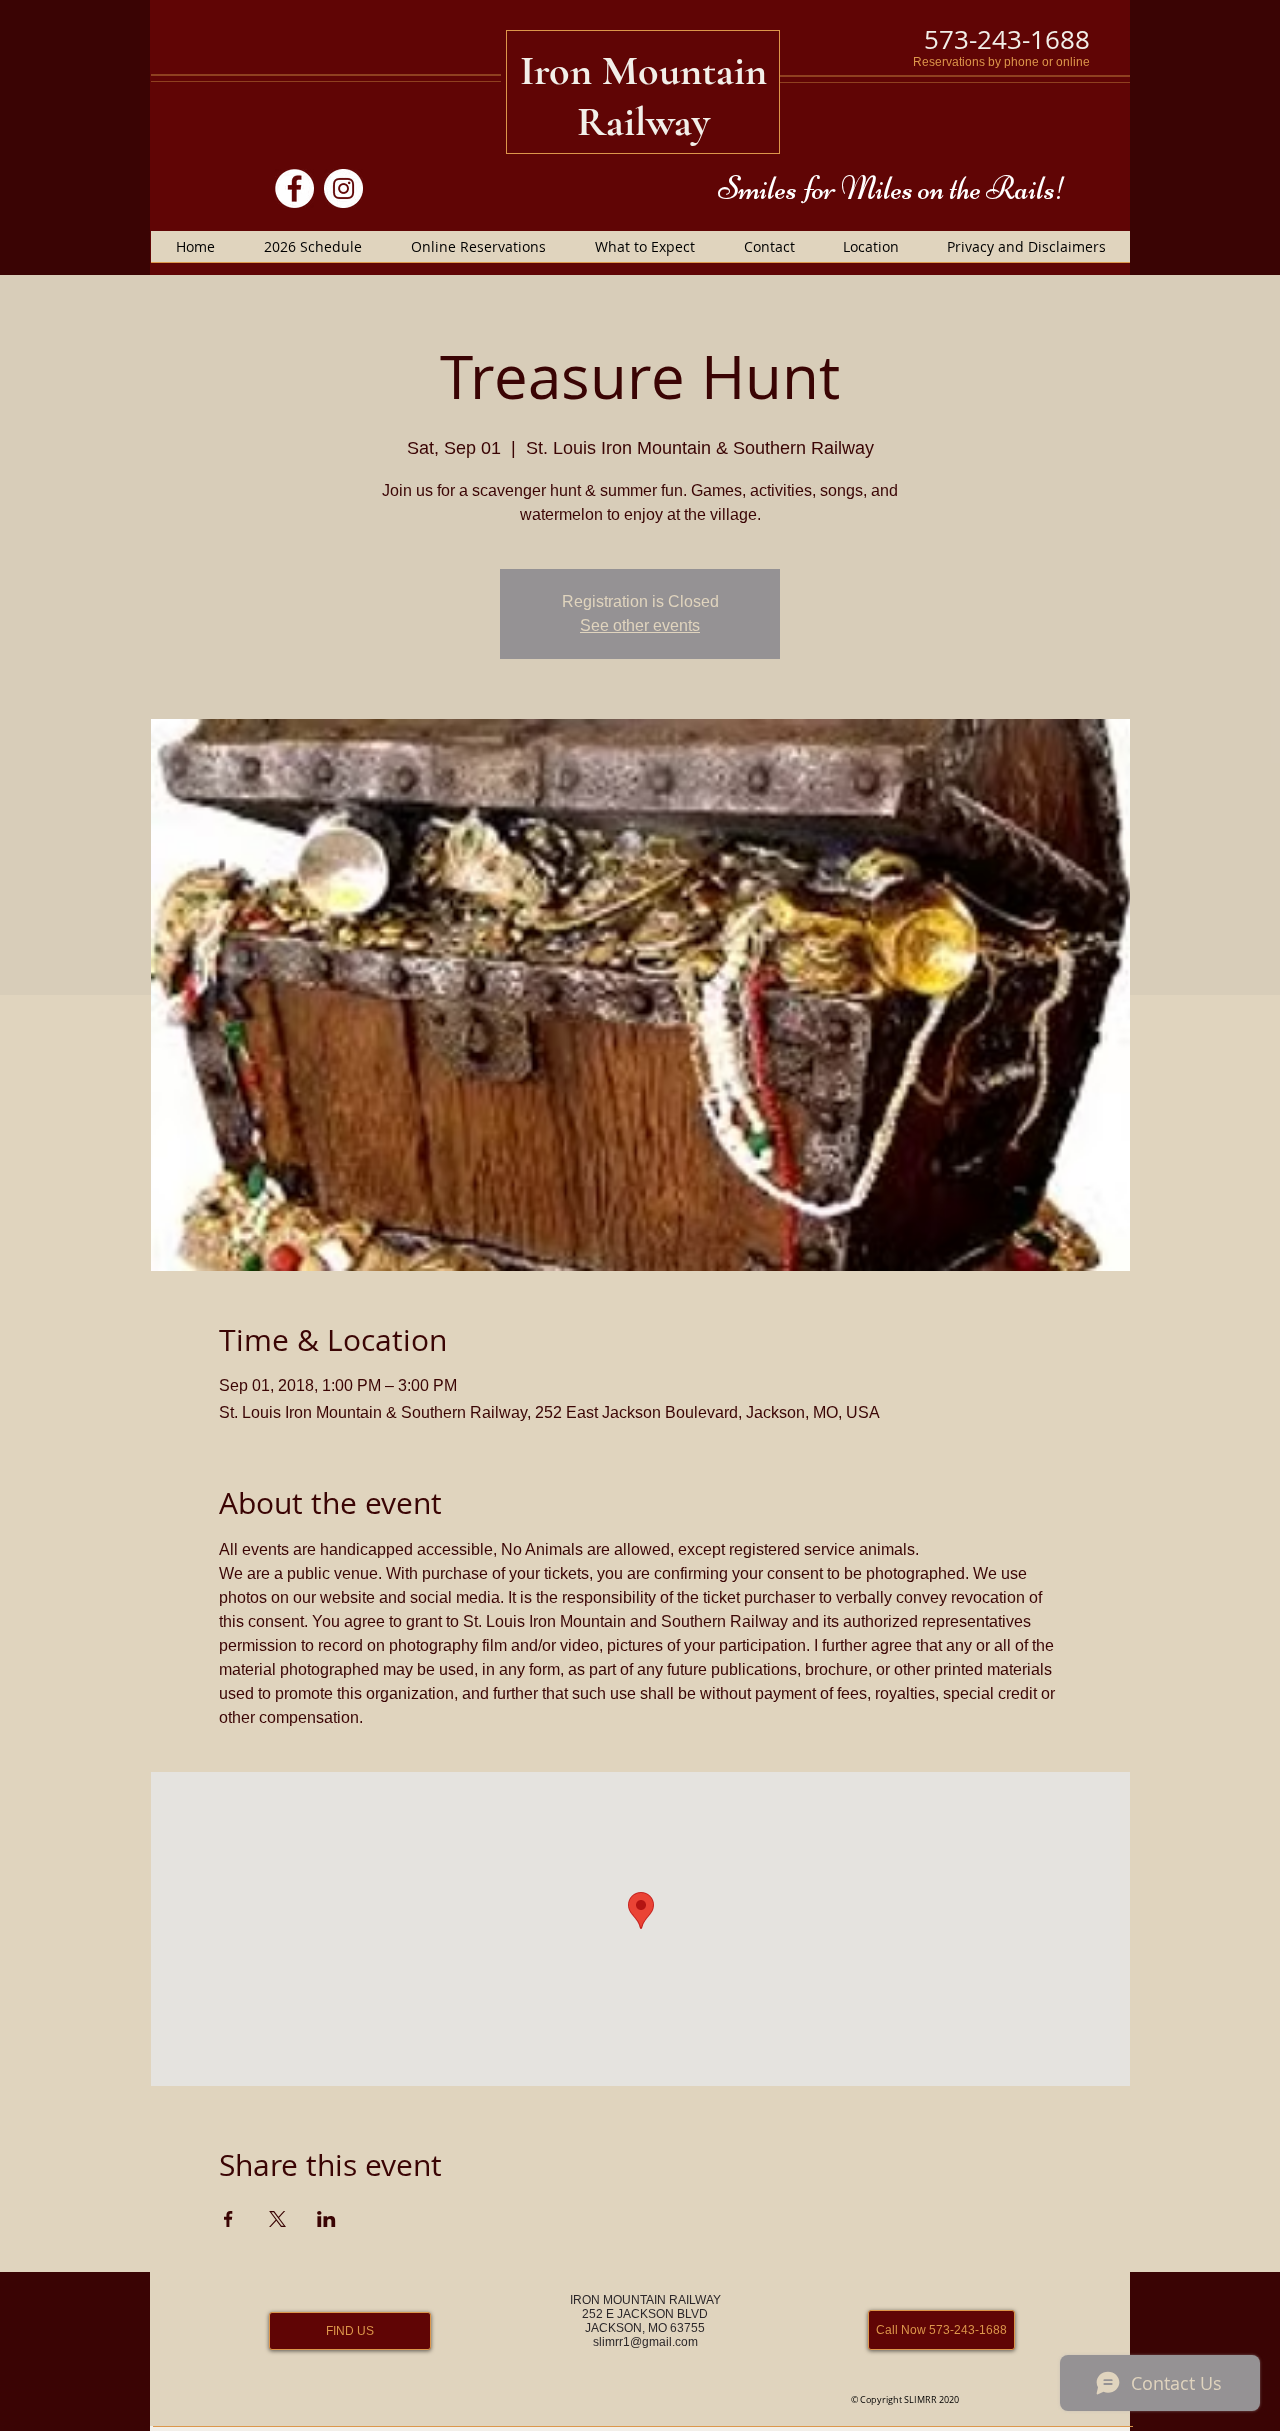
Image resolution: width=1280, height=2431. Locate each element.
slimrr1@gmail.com (645, 2342)
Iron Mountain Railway (643, 96)
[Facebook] (294, 188)
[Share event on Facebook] (228, 2219)
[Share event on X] (277, 2219)
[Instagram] (343, 188)
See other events (640, 625)
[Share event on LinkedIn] (326, 2219)
